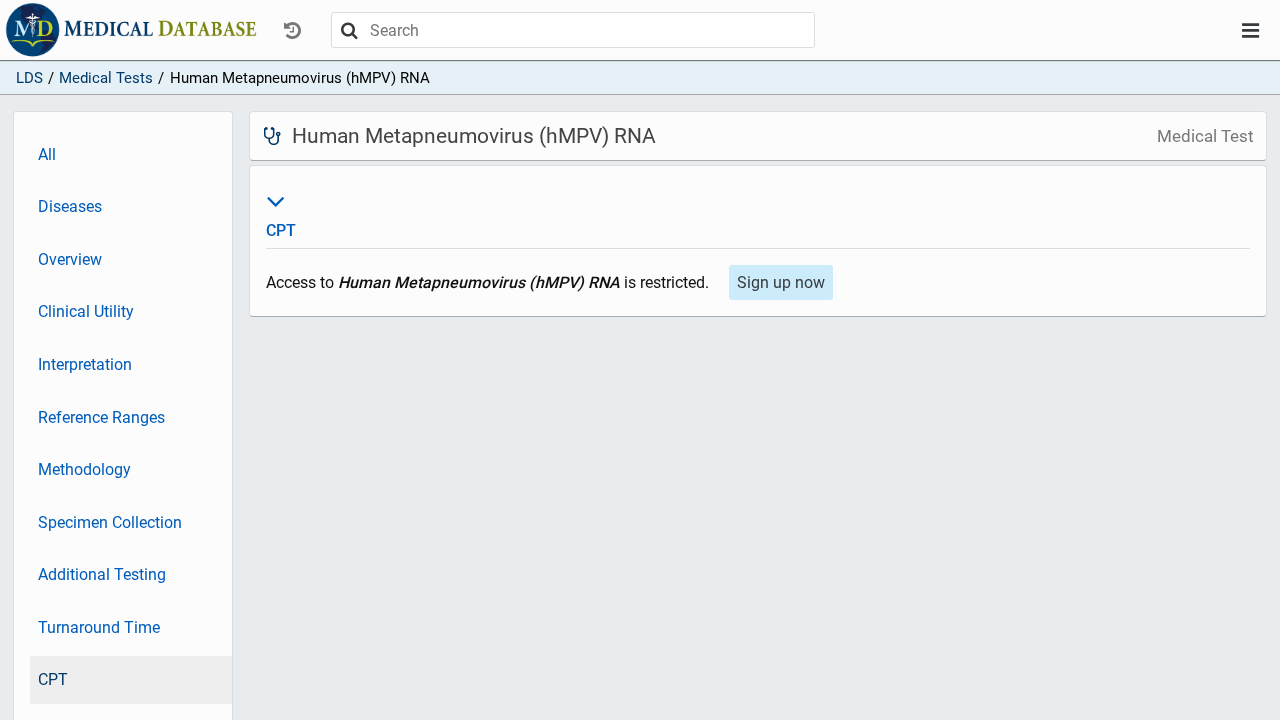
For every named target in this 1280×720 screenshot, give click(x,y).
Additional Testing (102, 574)
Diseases (70, 206)
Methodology (84, 469)
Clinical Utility (86, 311)
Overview (70, 259)
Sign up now (781, 282)
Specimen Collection (110, 522)
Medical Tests (106, 78)
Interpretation (85, 364)
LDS (29, 78)
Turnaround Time (99, 627)
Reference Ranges (101, 417)
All (47, 154)
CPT (53, 679)
